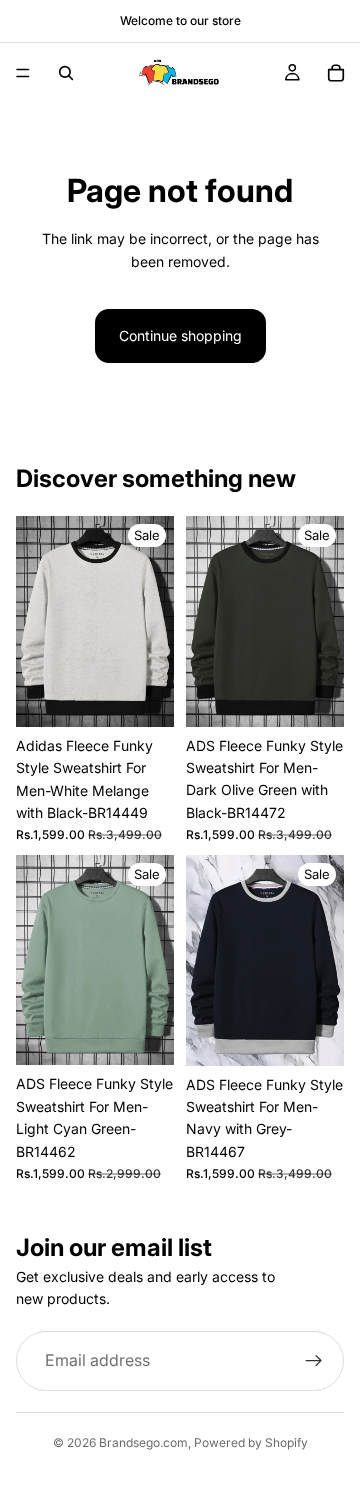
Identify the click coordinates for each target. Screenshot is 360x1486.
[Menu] (23, 73)
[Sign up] (314, 1361)
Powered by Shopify (251, 1442)
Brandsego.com (143, 1442)
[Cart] (336, 73)
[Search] (66, 73)
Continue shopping (180, 335)
